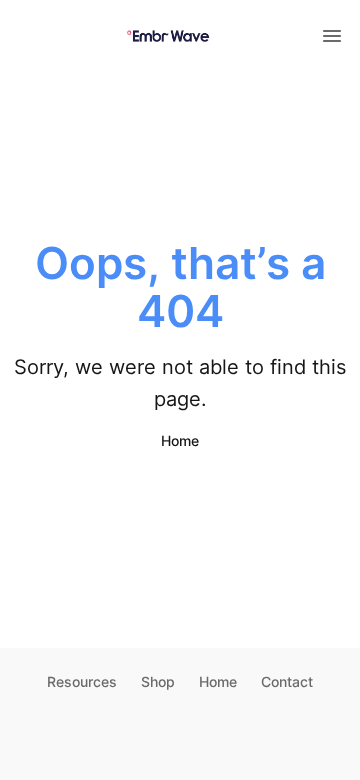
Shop (158, 681)
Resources (82, 681)
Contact (287, 681)
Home (180, 440)
